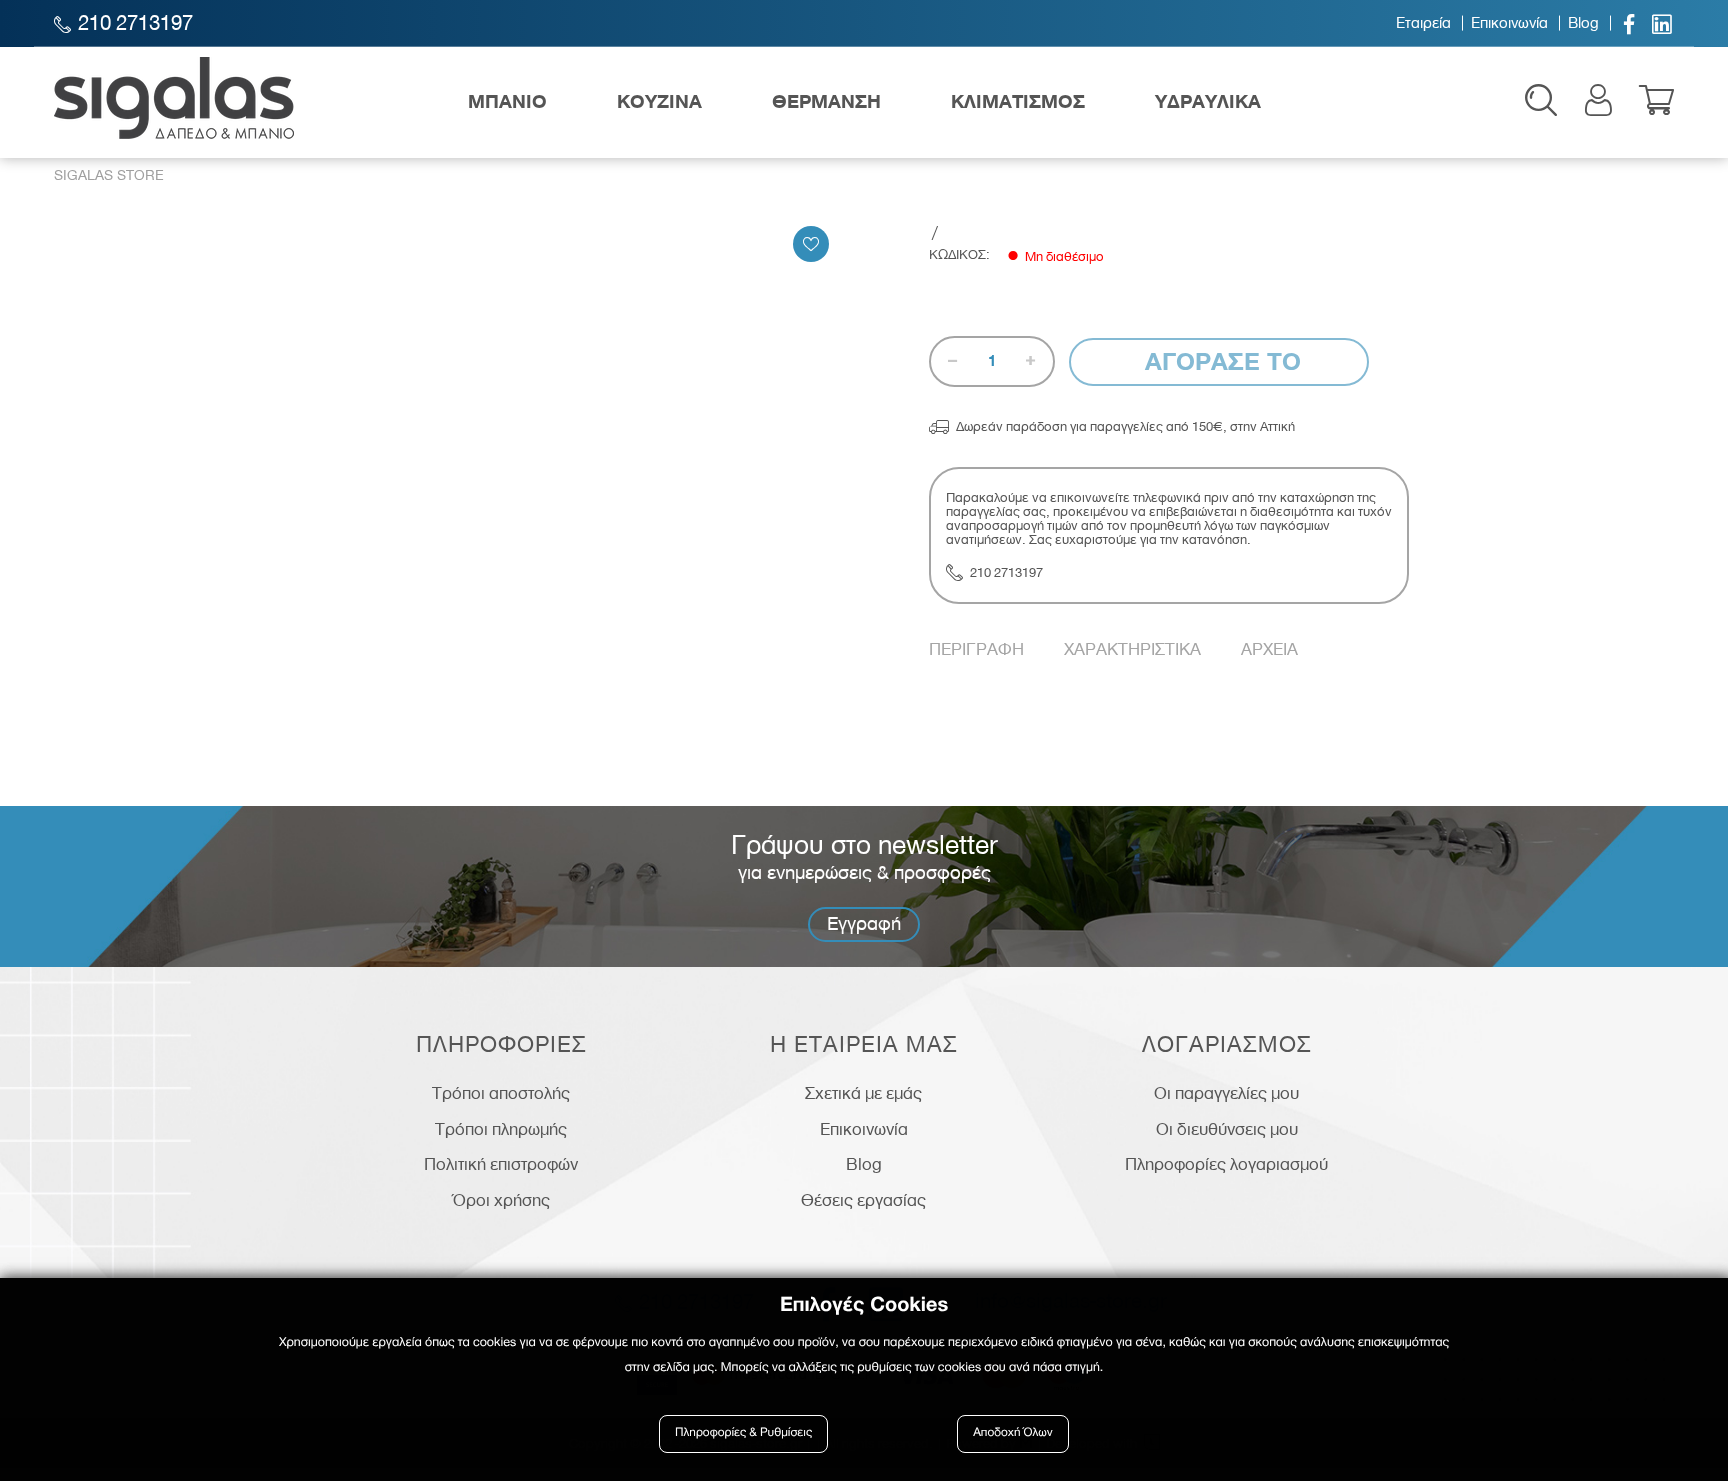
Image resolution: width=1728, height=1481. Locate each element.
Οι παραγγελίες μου (1226, 1093)
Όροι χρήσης (501, 1200)
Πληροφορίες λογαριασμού (1226, 1164)
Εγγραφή (864, 923)
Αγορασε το (1219, 361)
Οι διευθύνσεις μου (1227, 1129)
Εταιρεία (1423, 23)
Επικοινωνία (1509, 23)
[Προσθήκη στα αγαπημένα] (811, 244)
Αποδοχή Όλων (1013, 1433)
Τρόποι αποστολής (501, 1093)
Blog (1583, 23)
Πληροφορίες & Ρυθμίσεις (743, 1433)
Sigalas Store (109, 175)
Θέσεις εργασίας (863, 1200)
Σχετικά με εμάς (863, 1093)
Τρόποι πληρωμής (501, 1129)
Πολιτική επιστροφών (501, 1164)
